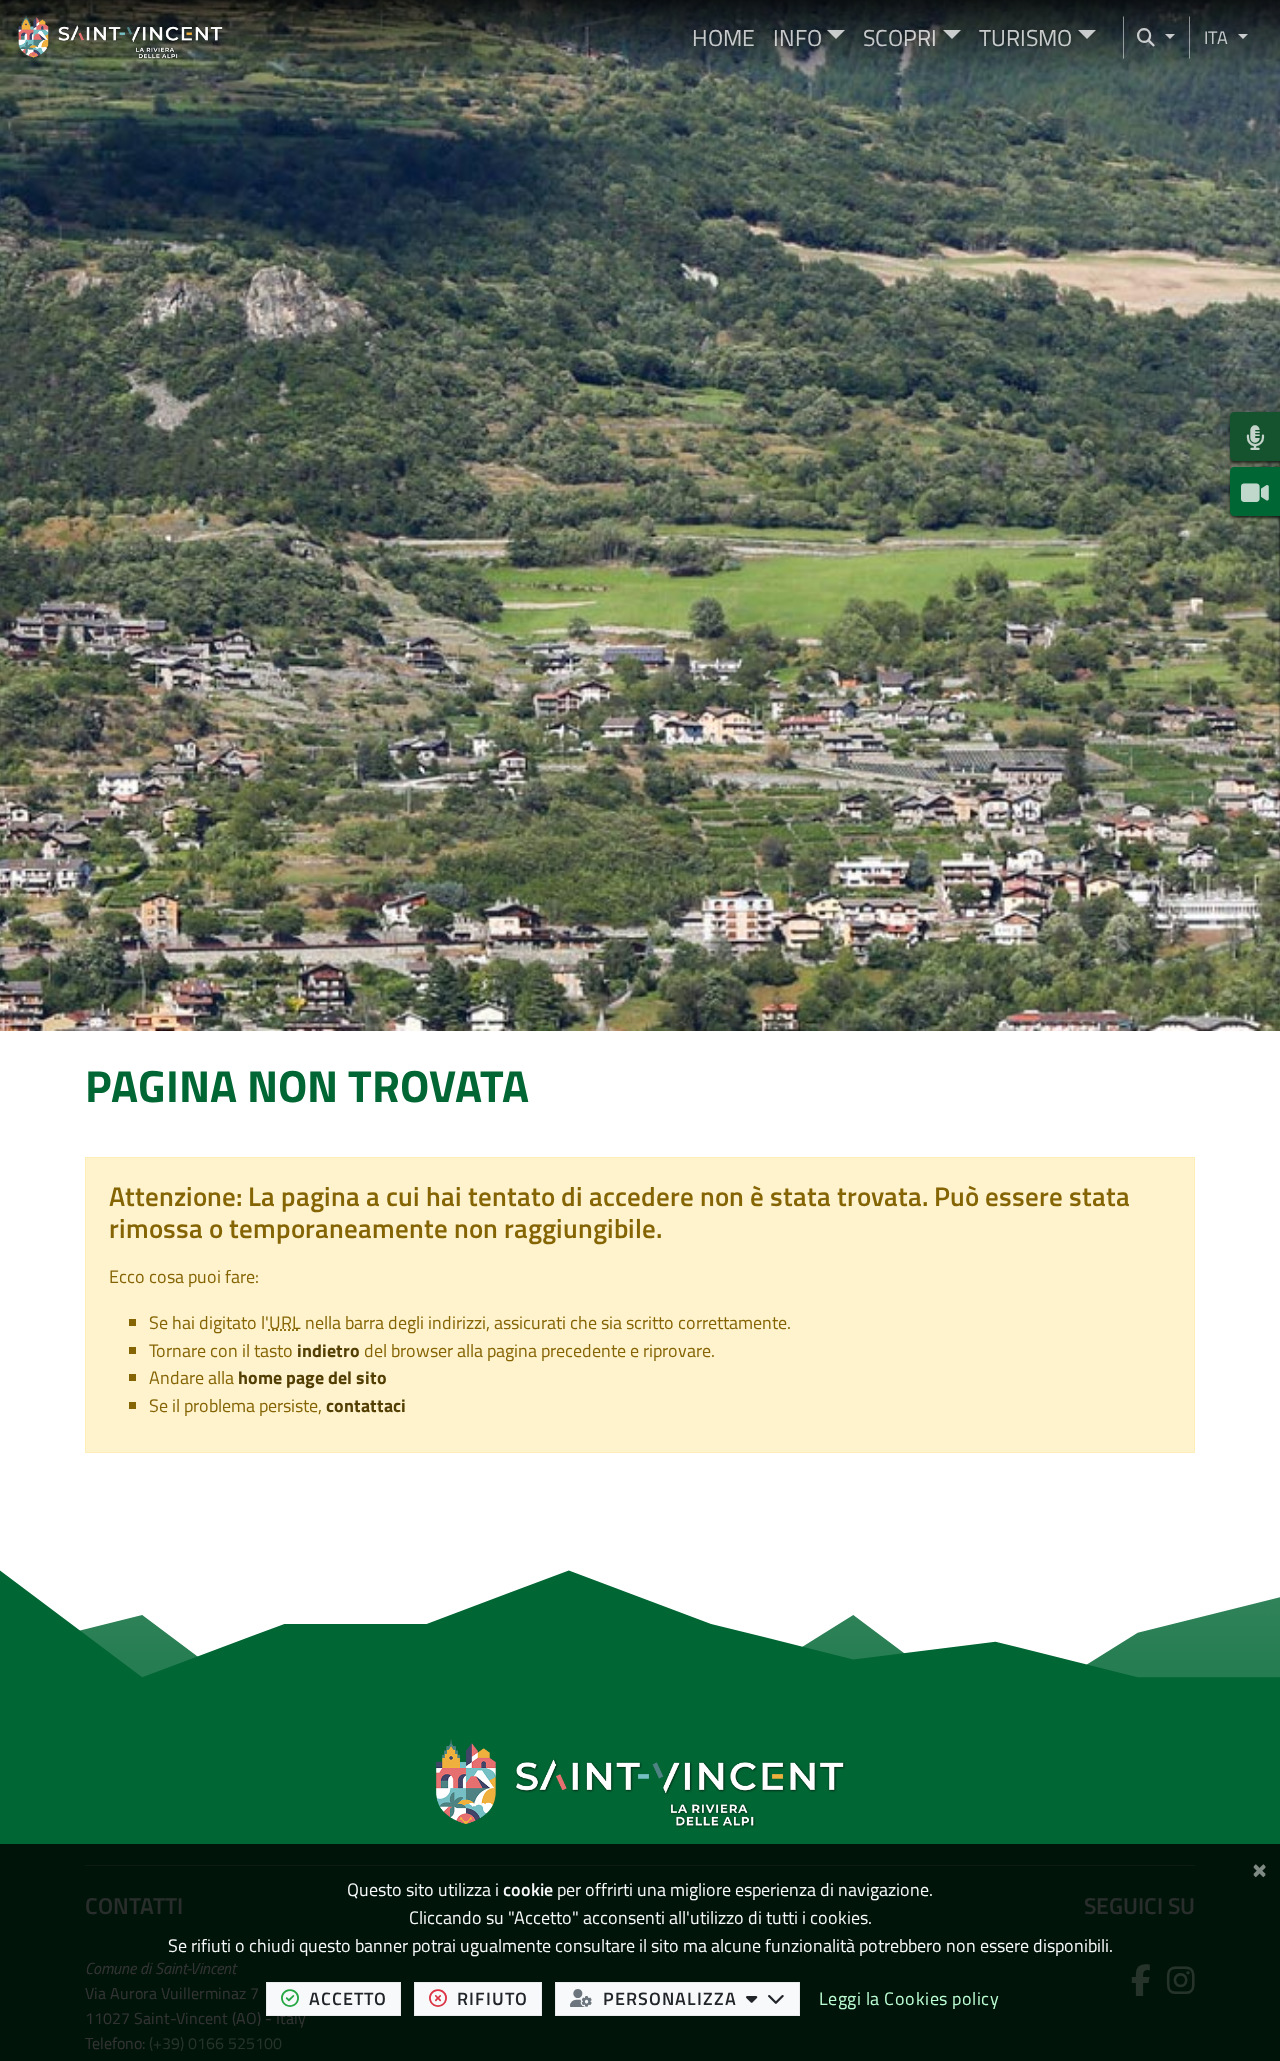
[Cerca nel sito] (1156, 37)
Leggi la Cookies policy (909, 1998)
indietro (328, 1350)
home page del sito (312, 1377)
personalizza (701, 1998)
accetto (355, 1998)
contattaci (366, 1405)
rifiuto (499, 1998)
